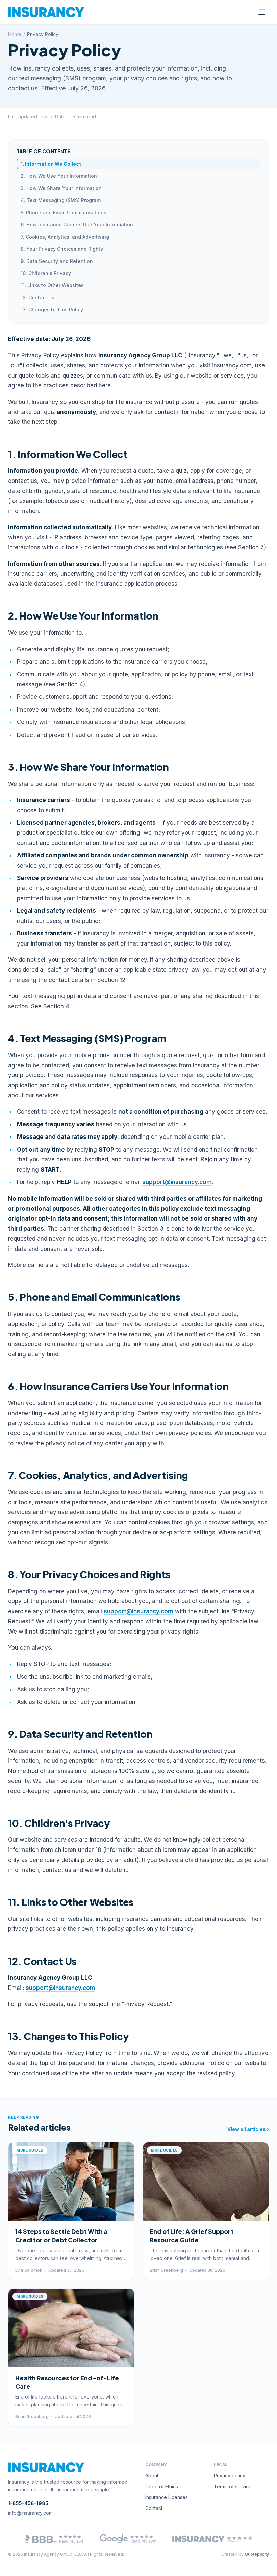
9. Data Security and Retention (57, 261)
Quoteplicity (257, 2554)
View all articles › (248, 2129)
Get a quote (34, 2566)
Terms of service (233, 2486)
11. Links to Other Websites (52, 285)
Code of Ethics (162, 2486)
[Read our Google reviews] (128, 2539)
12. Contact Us (37, 297)
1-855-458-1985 (28, 2503)
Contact (154, 2508)
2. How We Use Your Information (59, 176)
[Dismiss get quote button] (62, 2566)
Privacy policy (230, 2476)
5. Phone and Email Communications (64, 212)
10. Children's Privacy (46, 273)
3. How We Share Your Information (61, 188)
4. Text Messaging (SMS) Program (61, 200)
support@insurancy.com (177, 1182)
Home (15, 34)
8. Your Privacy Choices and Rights (62, 249)
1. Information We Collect (51, 164)
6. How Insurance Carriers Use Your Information (77, 225)
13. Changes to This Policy (52, 310)
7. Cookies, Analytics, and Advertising (65, 237)
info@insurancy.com (30, 2513)
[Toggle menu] (262, 12)
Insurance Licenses (167, 2497)
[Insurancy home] (46, 12)
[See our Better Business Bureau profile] (54, 2539)
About (152, 2476)
